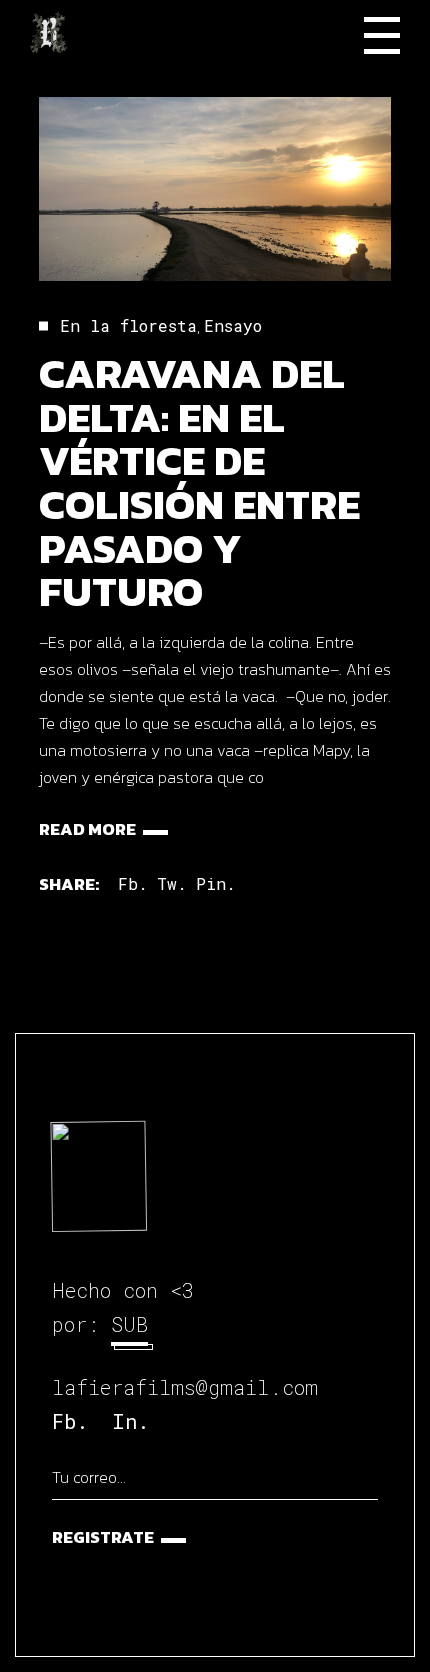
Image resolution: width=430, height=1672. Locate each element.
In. (130, 1421)
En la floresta (128, 325)
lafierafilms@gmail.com (185, 1387)
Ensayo (233, 325)
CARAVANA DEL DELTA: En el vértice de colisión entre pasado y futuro (199, 482)
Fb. (70, 1421)
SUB (129, 1324)
